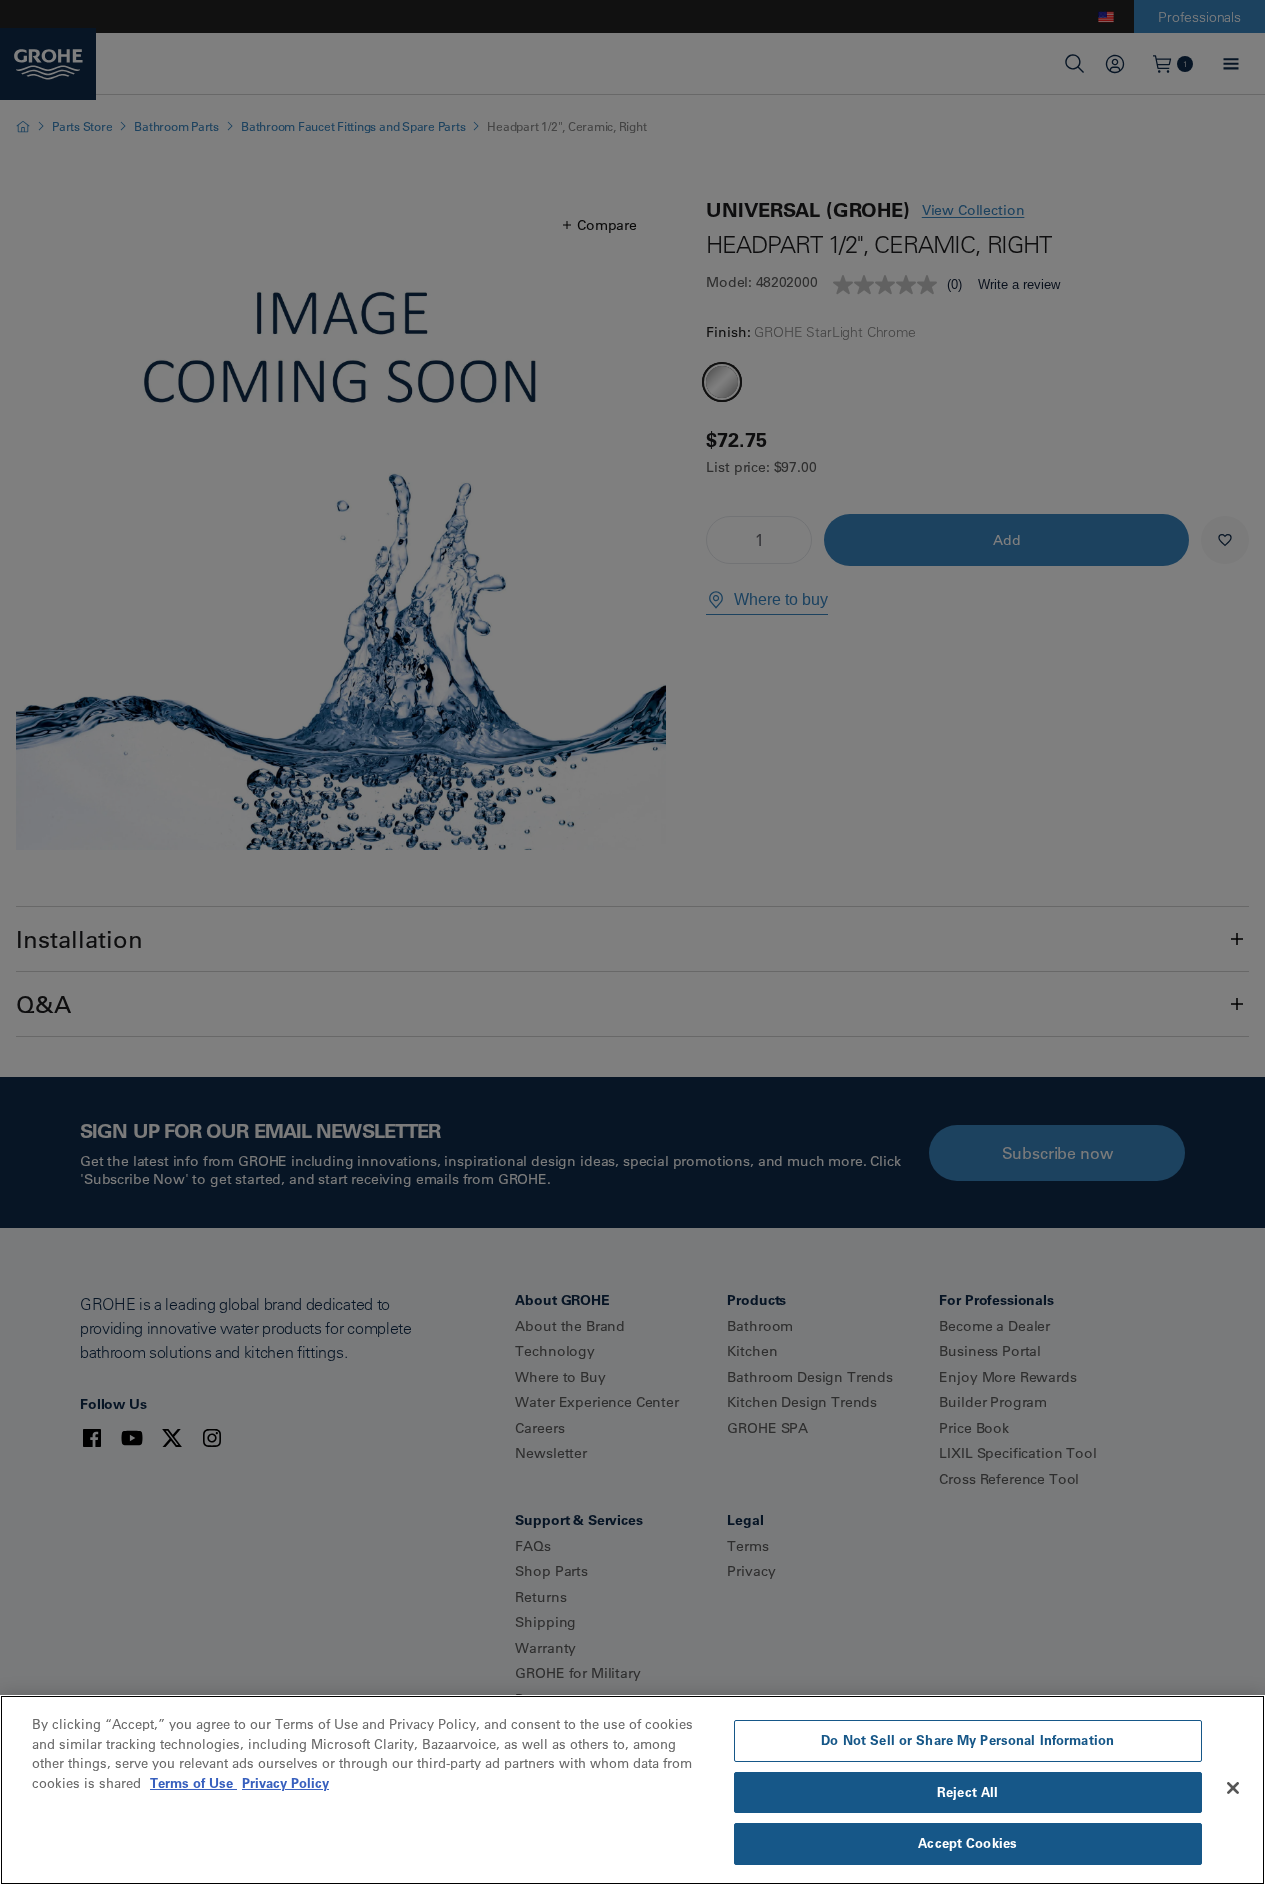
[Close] (1233, 1788)
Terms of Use (193, 1783)
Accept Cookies (967, 1843)
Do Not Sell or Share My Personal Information (967, 1740)
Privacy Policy (285, 1783)
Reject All (967, 1792)
